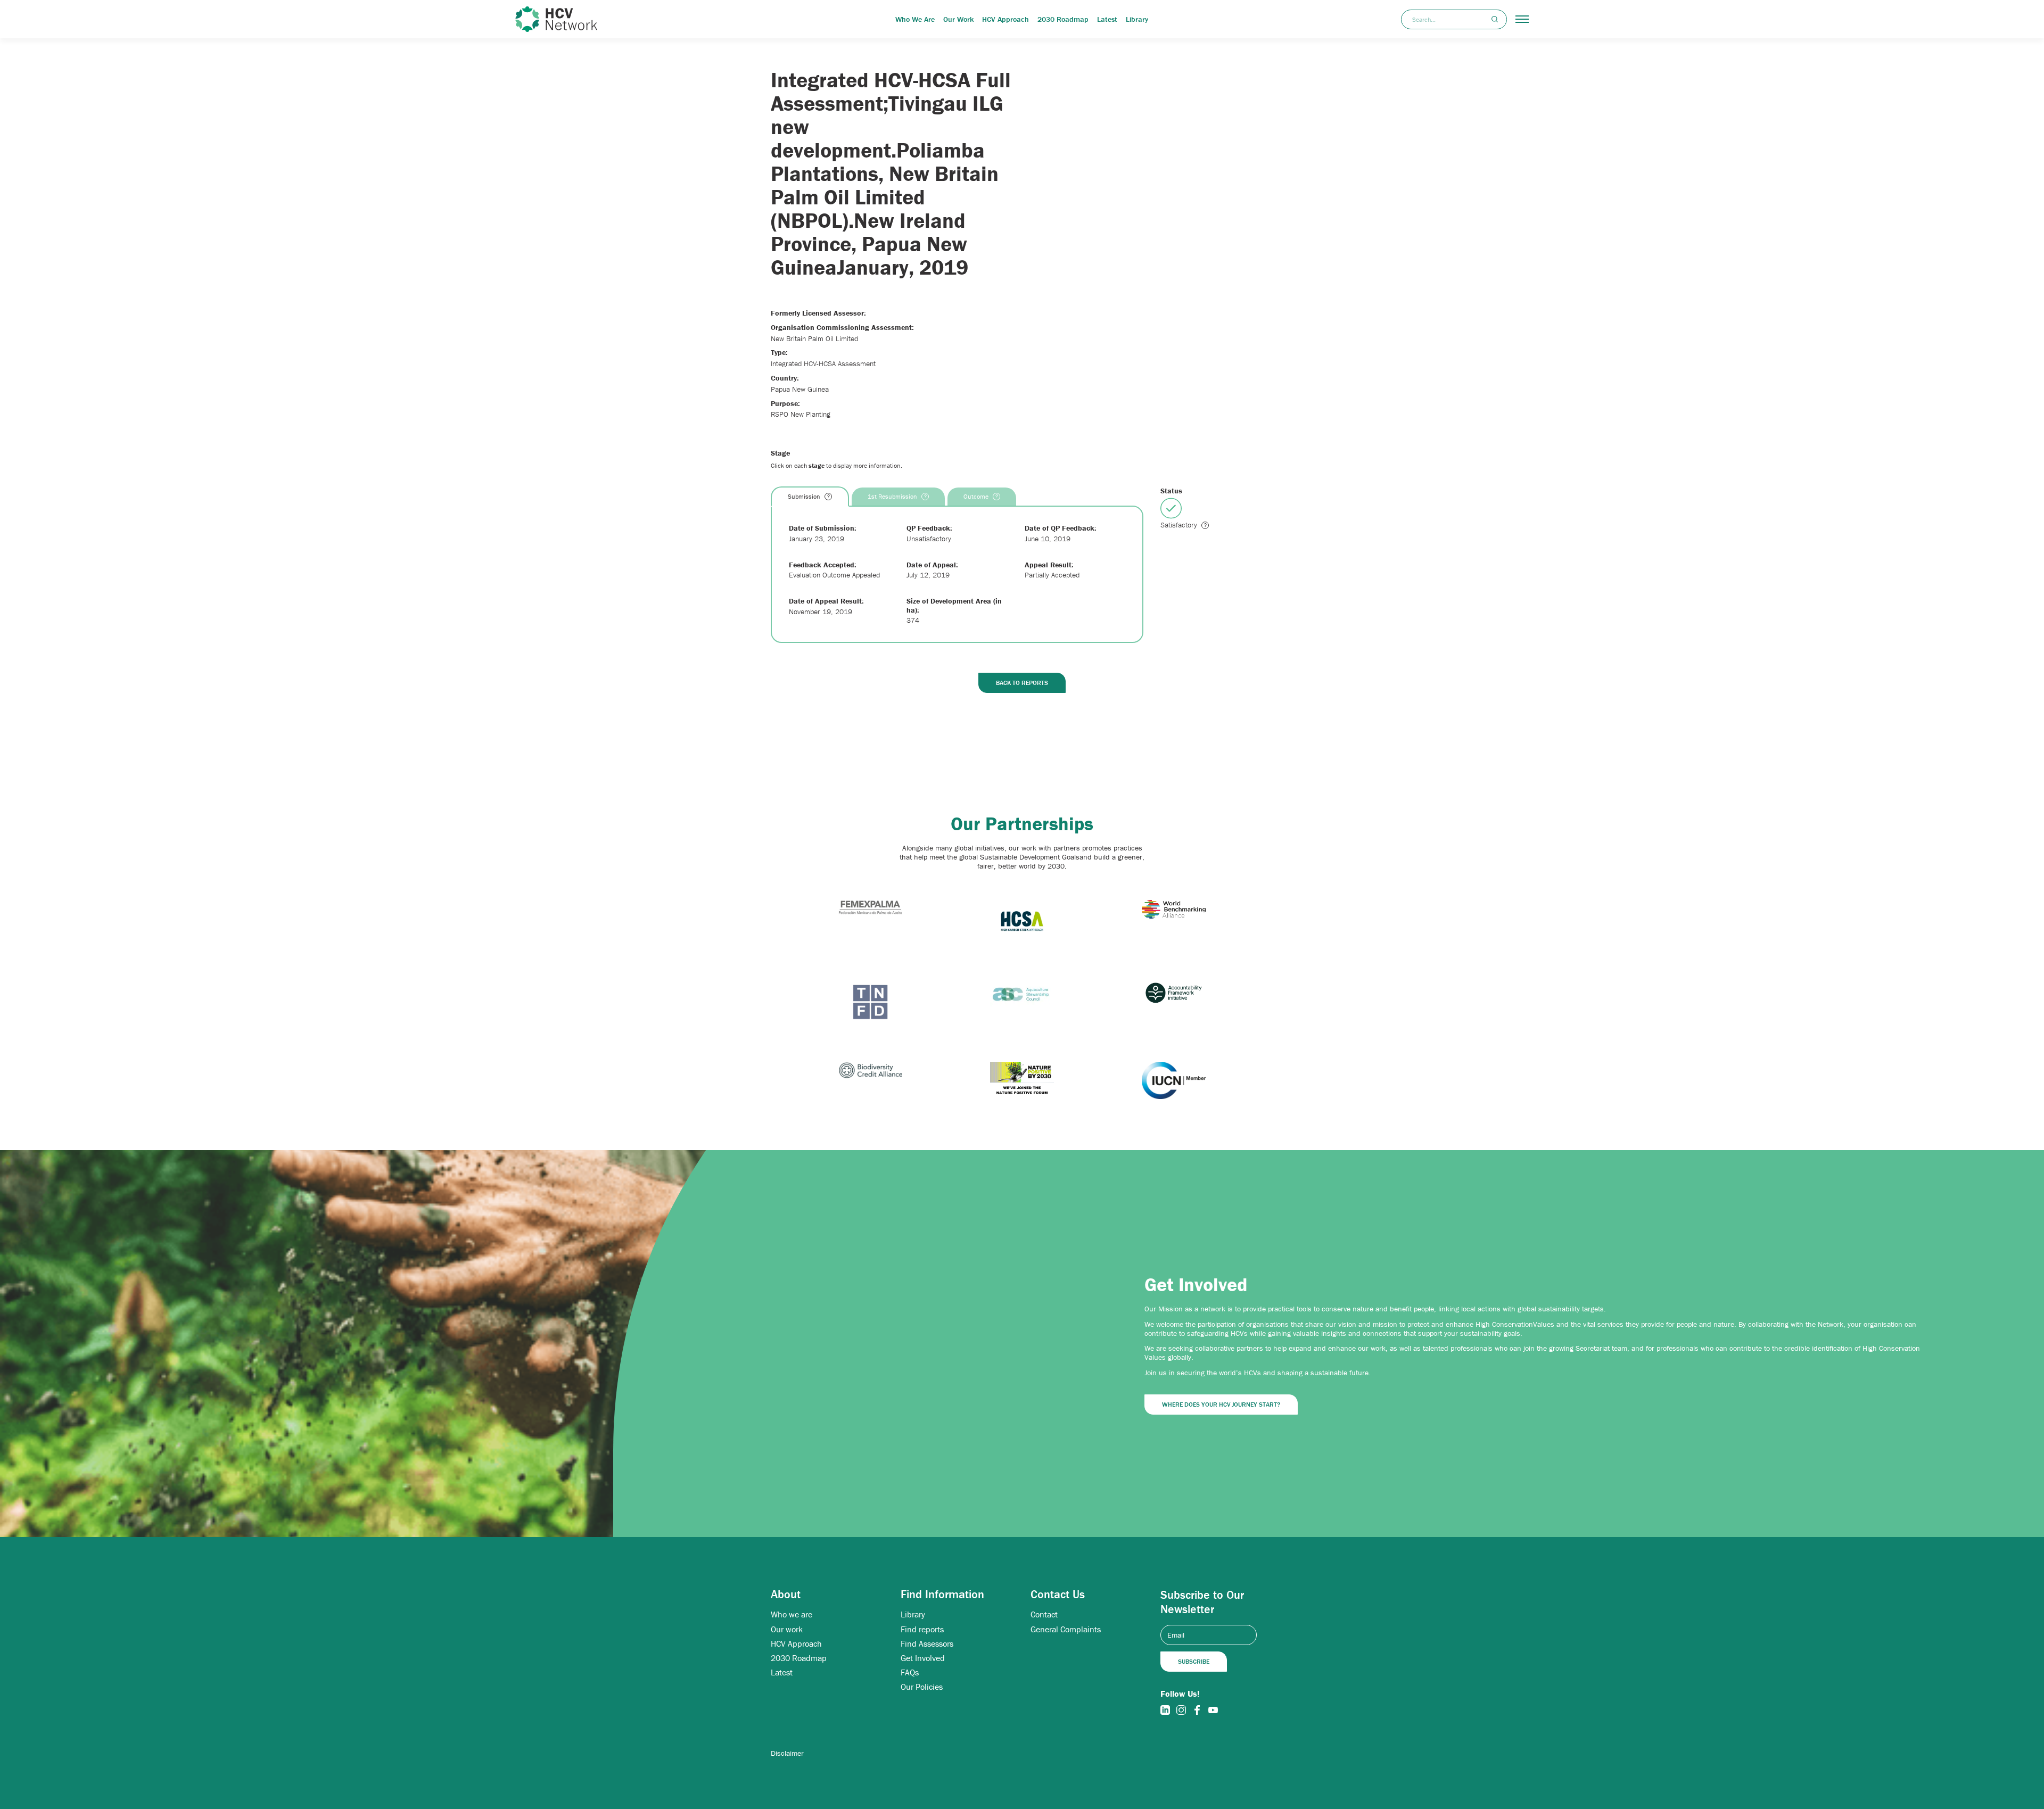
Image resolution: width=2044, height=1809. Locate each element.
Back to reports (1022, 683)
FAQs (910, 1672)
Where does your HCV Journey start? (1221, 1404)
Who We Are (915, 19)
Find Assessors (927, 1644)
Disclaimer (787, 1753)
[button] (1522, 19)
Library (1137, 19)
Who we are (792, 1614)
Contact (1044, 1614)
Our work (787, 1629)
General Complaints (1066, 1629)
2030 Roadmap (1063, 19)
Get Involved (923, 1658)
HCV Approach (1005, 19)
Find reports (922, 1629)
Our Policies (922, 1687)
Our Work (958, 19)
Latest (1107, 19)
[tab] (810, 497)
